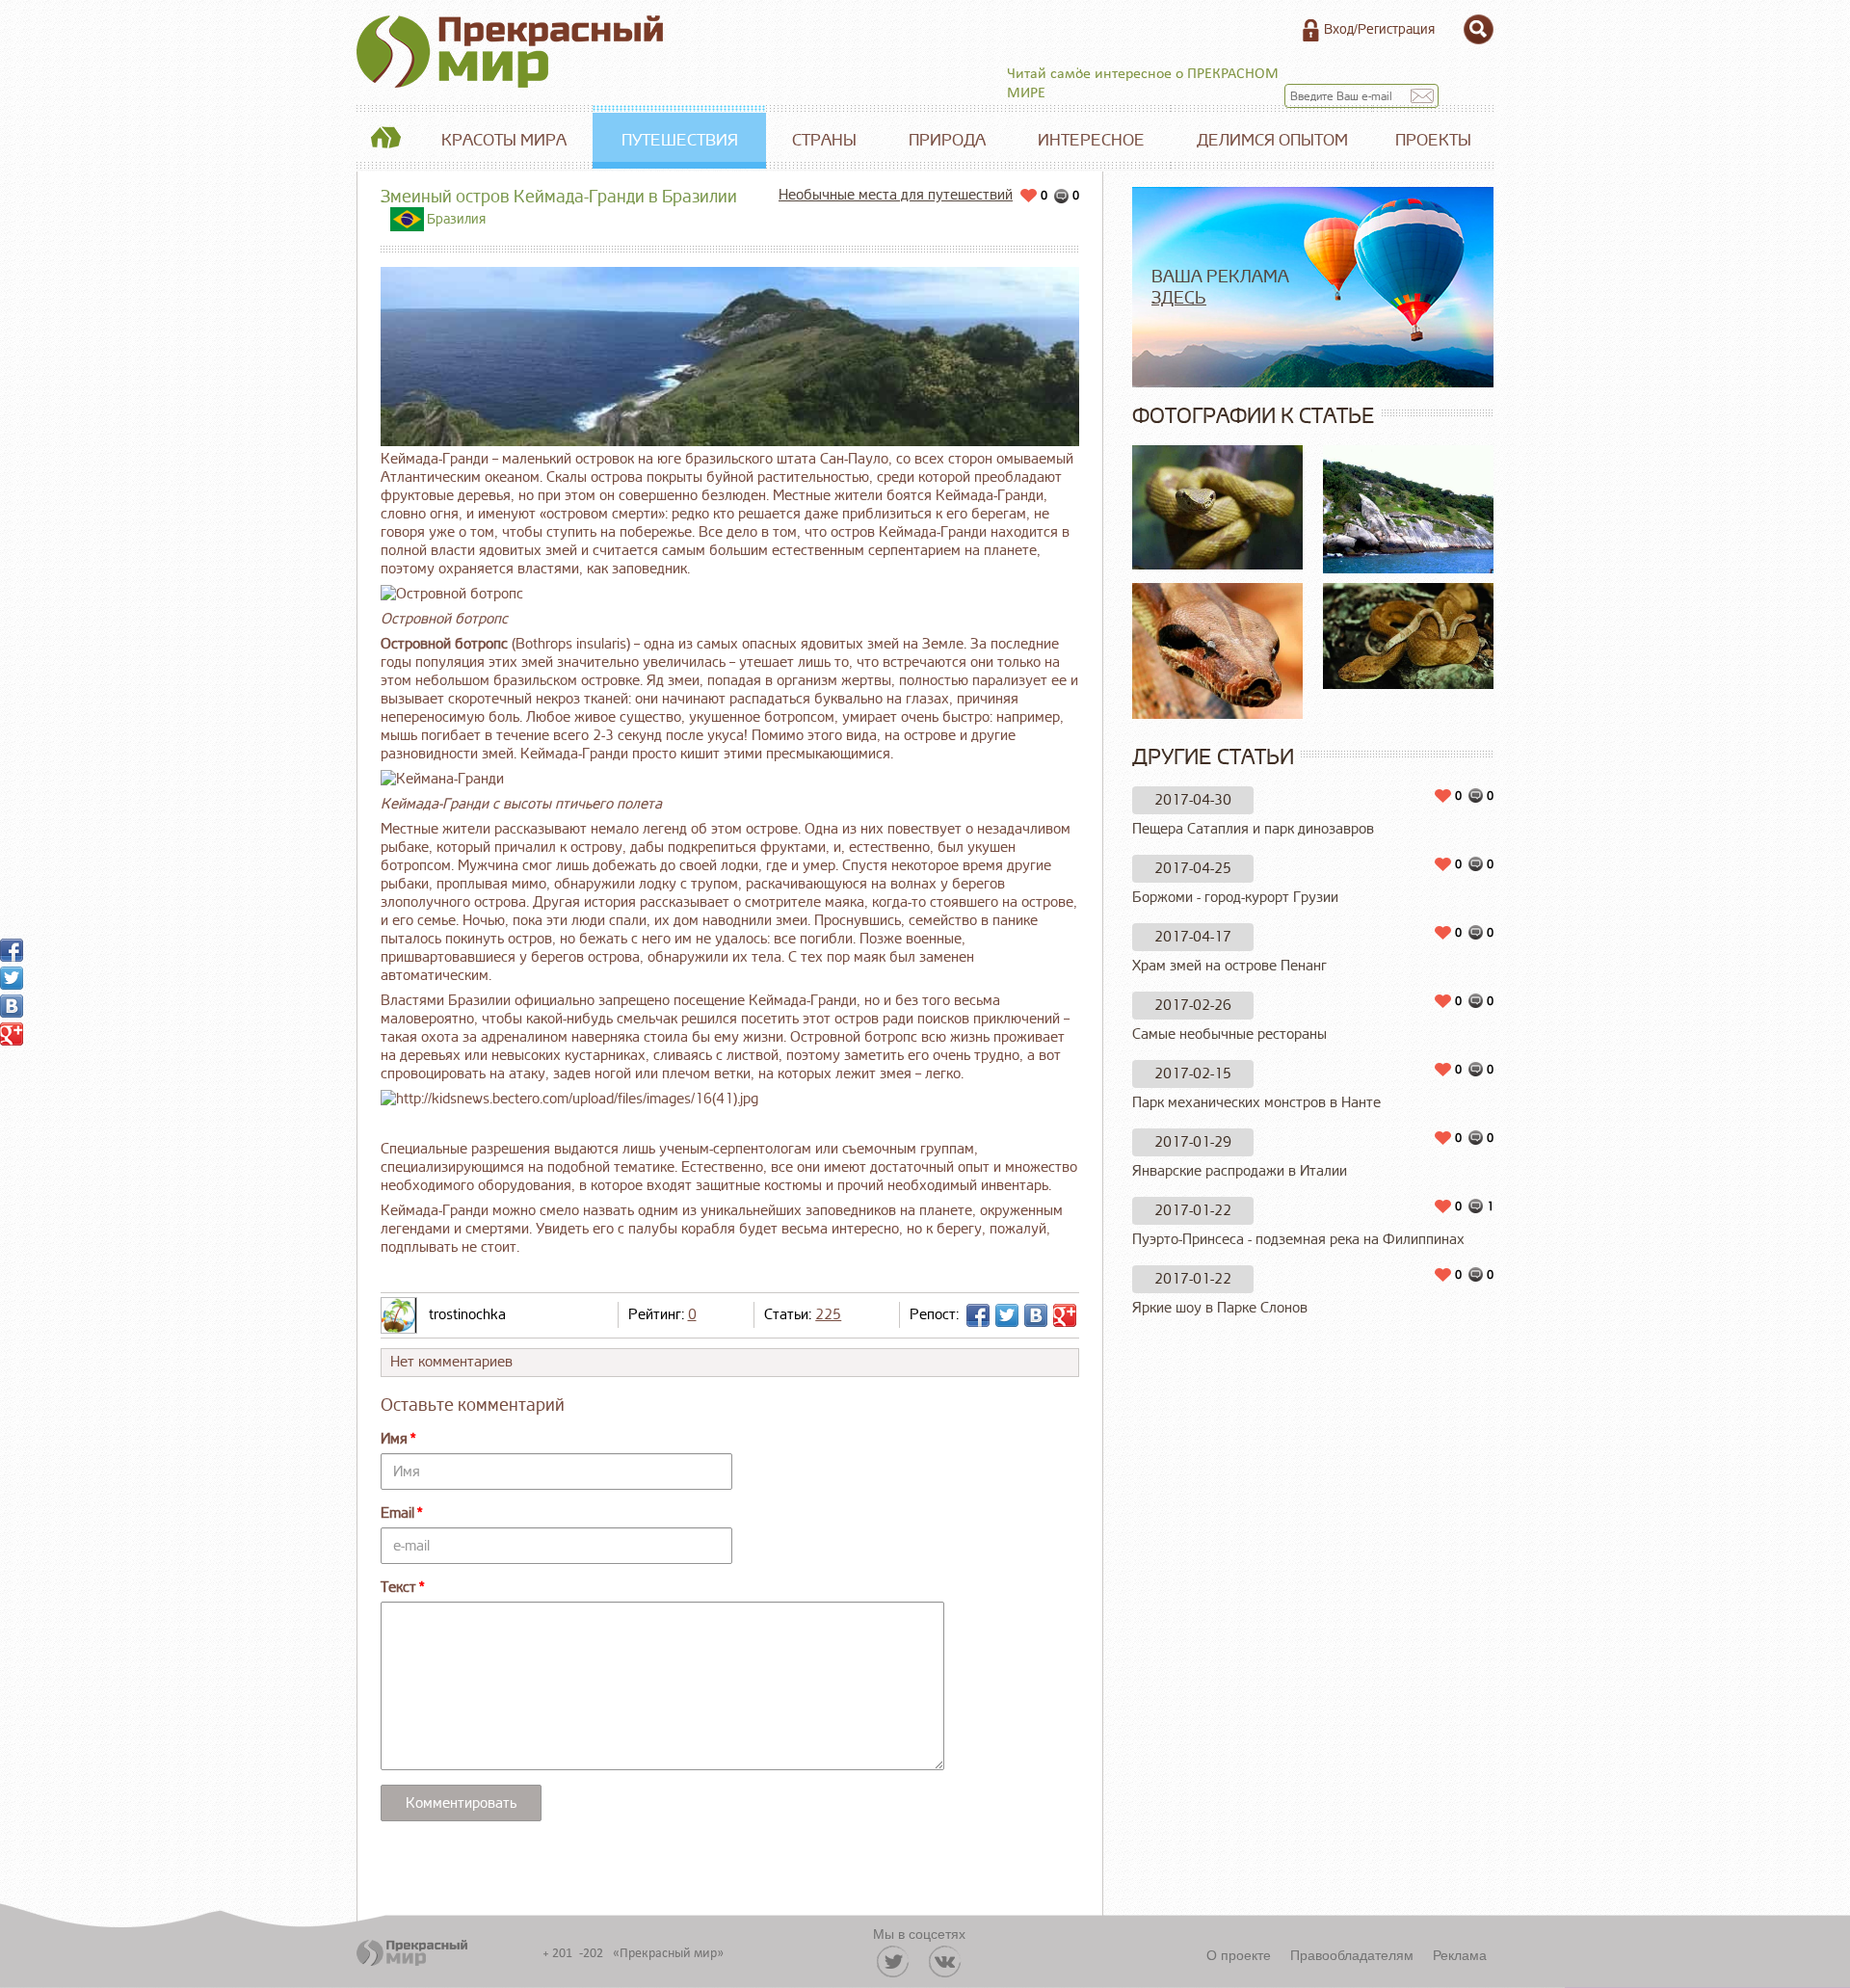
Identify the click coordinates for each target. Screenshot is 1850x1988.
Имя (394, 1439)
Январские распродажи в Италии (1240, 1171)
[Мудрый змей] (1218, 650)
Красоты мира (504, 140)
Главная (385, 141)
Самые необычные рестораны (1229, 1034)
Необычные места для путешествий (896, 195)
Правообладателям (1352, 1954)
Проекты (1433, 140)
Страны (824, 140)
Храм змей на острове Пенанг (1229, 966)
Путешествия (680, 140)
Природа (947, 140)
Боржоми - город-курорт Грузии (1235, 898)
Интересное (1091, 140)
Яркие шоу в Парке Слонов (1220, 1308)
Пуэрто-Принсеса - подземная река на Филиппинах (1298, 1240)
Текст (398, 1588)
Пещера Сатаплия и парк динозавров (1253, 829)
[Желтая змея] (1218, 507)
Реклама (1460, 1954)
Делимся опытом (1272, 140)
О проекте (1239, 1954)
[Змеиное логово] (1409, 636)
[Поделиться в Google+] (1065, 1315)
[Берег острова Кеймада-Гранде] (1409, 509)
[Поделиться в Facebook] (978, 1315)
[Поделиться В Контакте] (1036, 1315)
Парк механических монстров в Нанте (1256, 1103)
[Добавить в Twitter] (1007, 1315)
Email (397, 1513)
